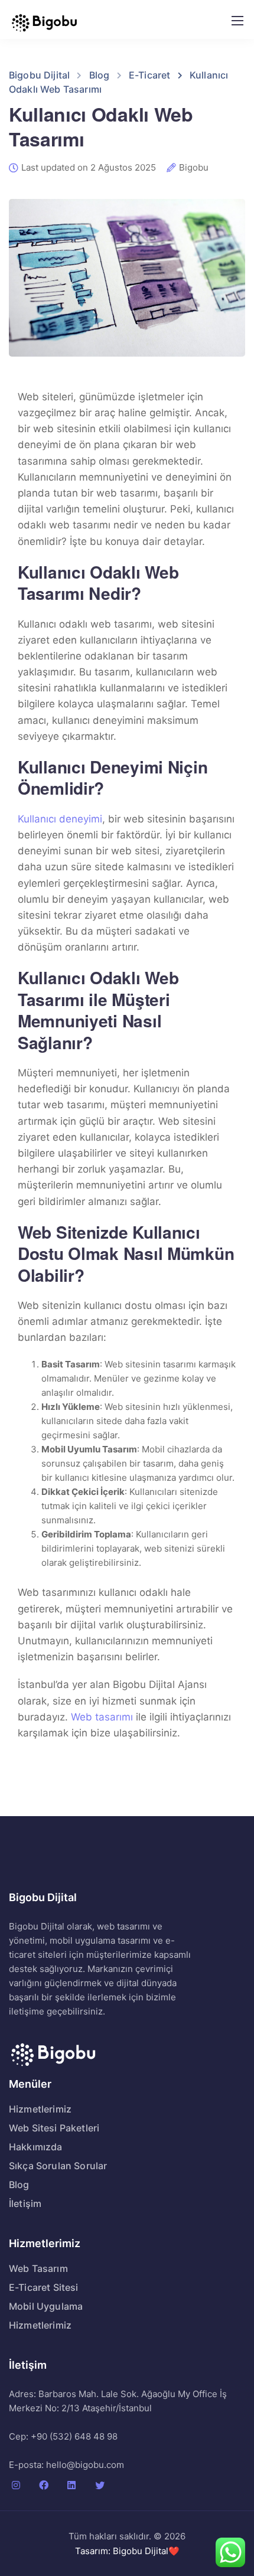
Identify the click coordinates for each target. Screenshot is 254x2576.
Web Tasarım (38, 2268)
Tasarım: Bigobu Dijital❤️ (127, 2551)
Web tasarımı (102, 1717)
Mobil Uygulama (46, 2306)
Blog (19, 2185)
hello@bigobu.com (85, 2465)
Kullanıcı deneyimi (60, 819)
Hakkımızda (36, 2147)
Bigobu (194, 168)
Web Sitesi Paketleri (54, 2128)
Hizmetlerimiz (40, 2109)
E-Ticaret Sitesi (44, 2287)
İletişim (25, 2203)
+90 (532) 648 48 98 (74, 2436)
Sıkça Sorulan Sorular (58, 2166)
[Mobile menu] (237, 21)
